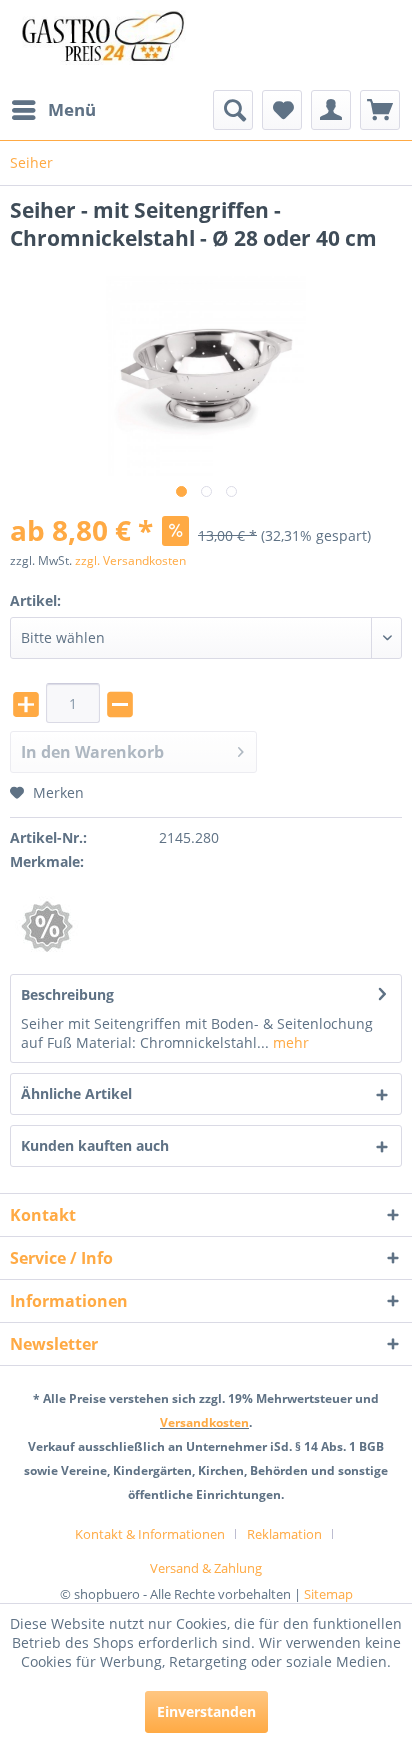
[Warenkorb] (380, 110)
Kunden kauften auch (95, 1145)
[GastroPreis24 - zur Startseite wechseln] (108, 45)
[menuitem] (53, 110)
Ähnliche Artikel (76, 1093)
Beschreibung (67, 994)
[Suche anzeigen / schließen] (233, 110)
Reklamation (284, 1534)
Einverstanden (206, 1711)
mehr (289, 1042)
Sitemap (328, 1594)
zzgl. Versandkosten (130, 560)
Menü (72, 109)
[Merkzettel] (282, 110)
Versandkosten (204, 1422)
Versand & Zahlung (206, 1568)
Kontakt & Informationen (150, 1534)
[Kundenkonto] (331, 110)
